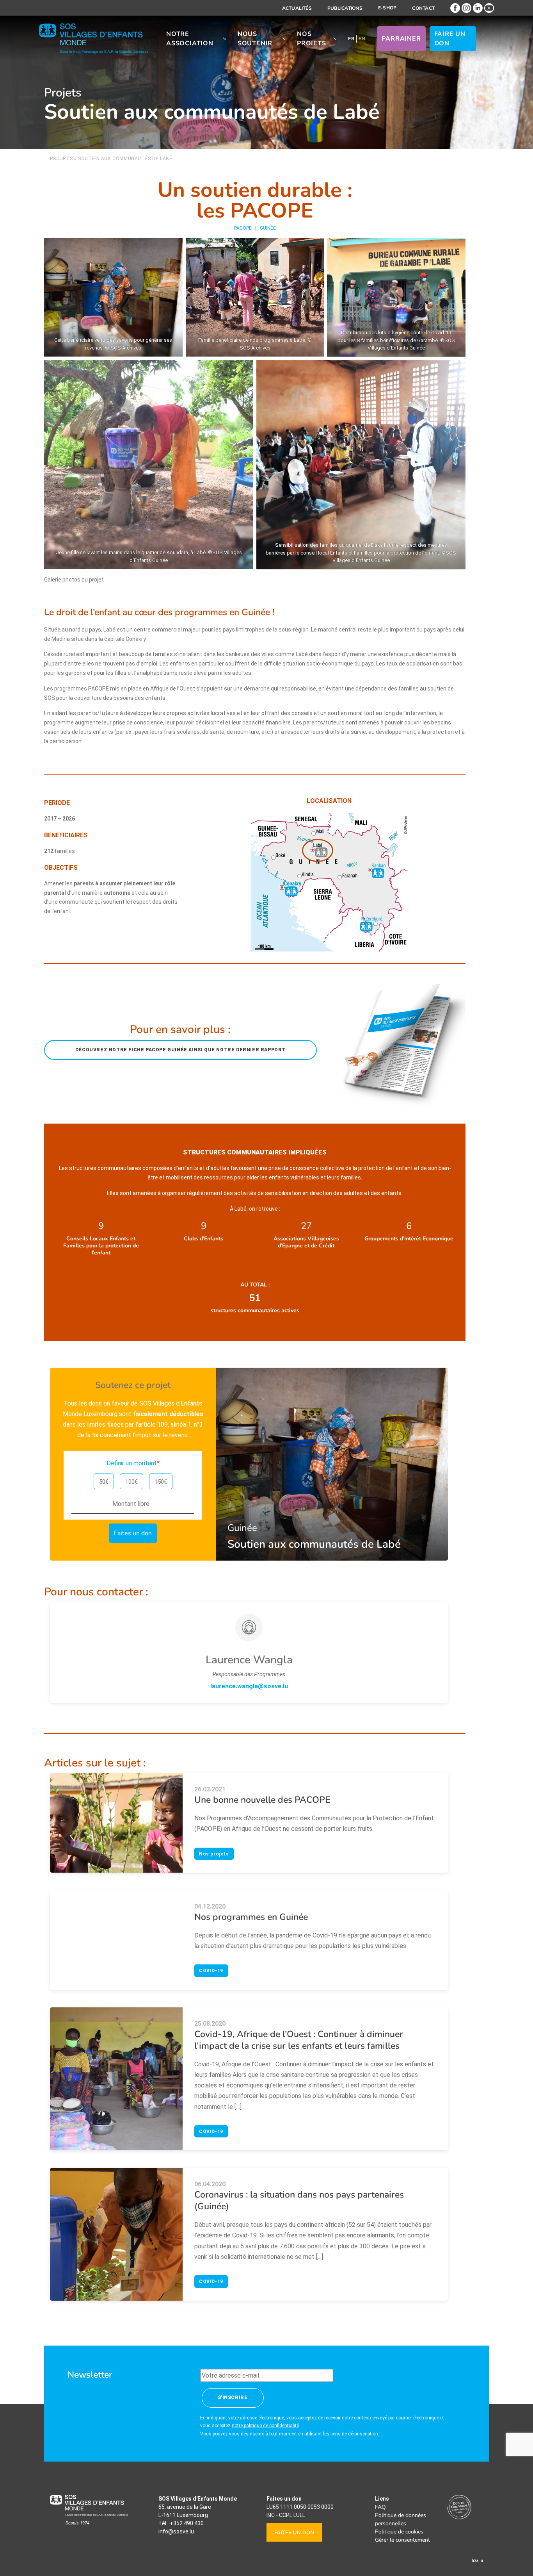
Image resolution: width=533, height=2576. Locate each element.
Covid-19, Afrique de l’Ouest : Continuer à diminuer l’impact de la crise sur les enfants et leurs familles (299, 2040)
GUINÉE (268, 228)
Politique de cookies (399, 2532)
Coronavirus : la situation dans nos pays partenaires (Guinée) (299, 2200)
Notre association (190, 39)
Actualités (297, 8)
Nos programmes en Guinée (251, 1917)
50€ (104, 1482)
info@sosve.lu (176, 2531)
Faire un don (450, 39)
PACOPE (243, 228)
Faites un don (294, 2533)
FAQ (380, 2507)
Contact (423, 8)
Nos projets (312, 39)
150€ (161, 1482)
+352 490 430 (187, 2523)
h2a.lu (477, 2561)
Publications (345, 8)
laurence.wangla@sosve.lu (249, 1686)
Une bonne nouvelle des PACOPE (262, 1800)
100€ (131, 1482)
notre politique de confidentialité (265, 2426)
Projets (61, 159)
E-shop (387, 8)
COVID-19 (211, 1971)
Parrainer (401, 39)
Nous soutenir (255, 39)
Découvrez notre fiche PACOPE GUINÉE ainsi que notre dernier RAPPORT (180, 1050)
